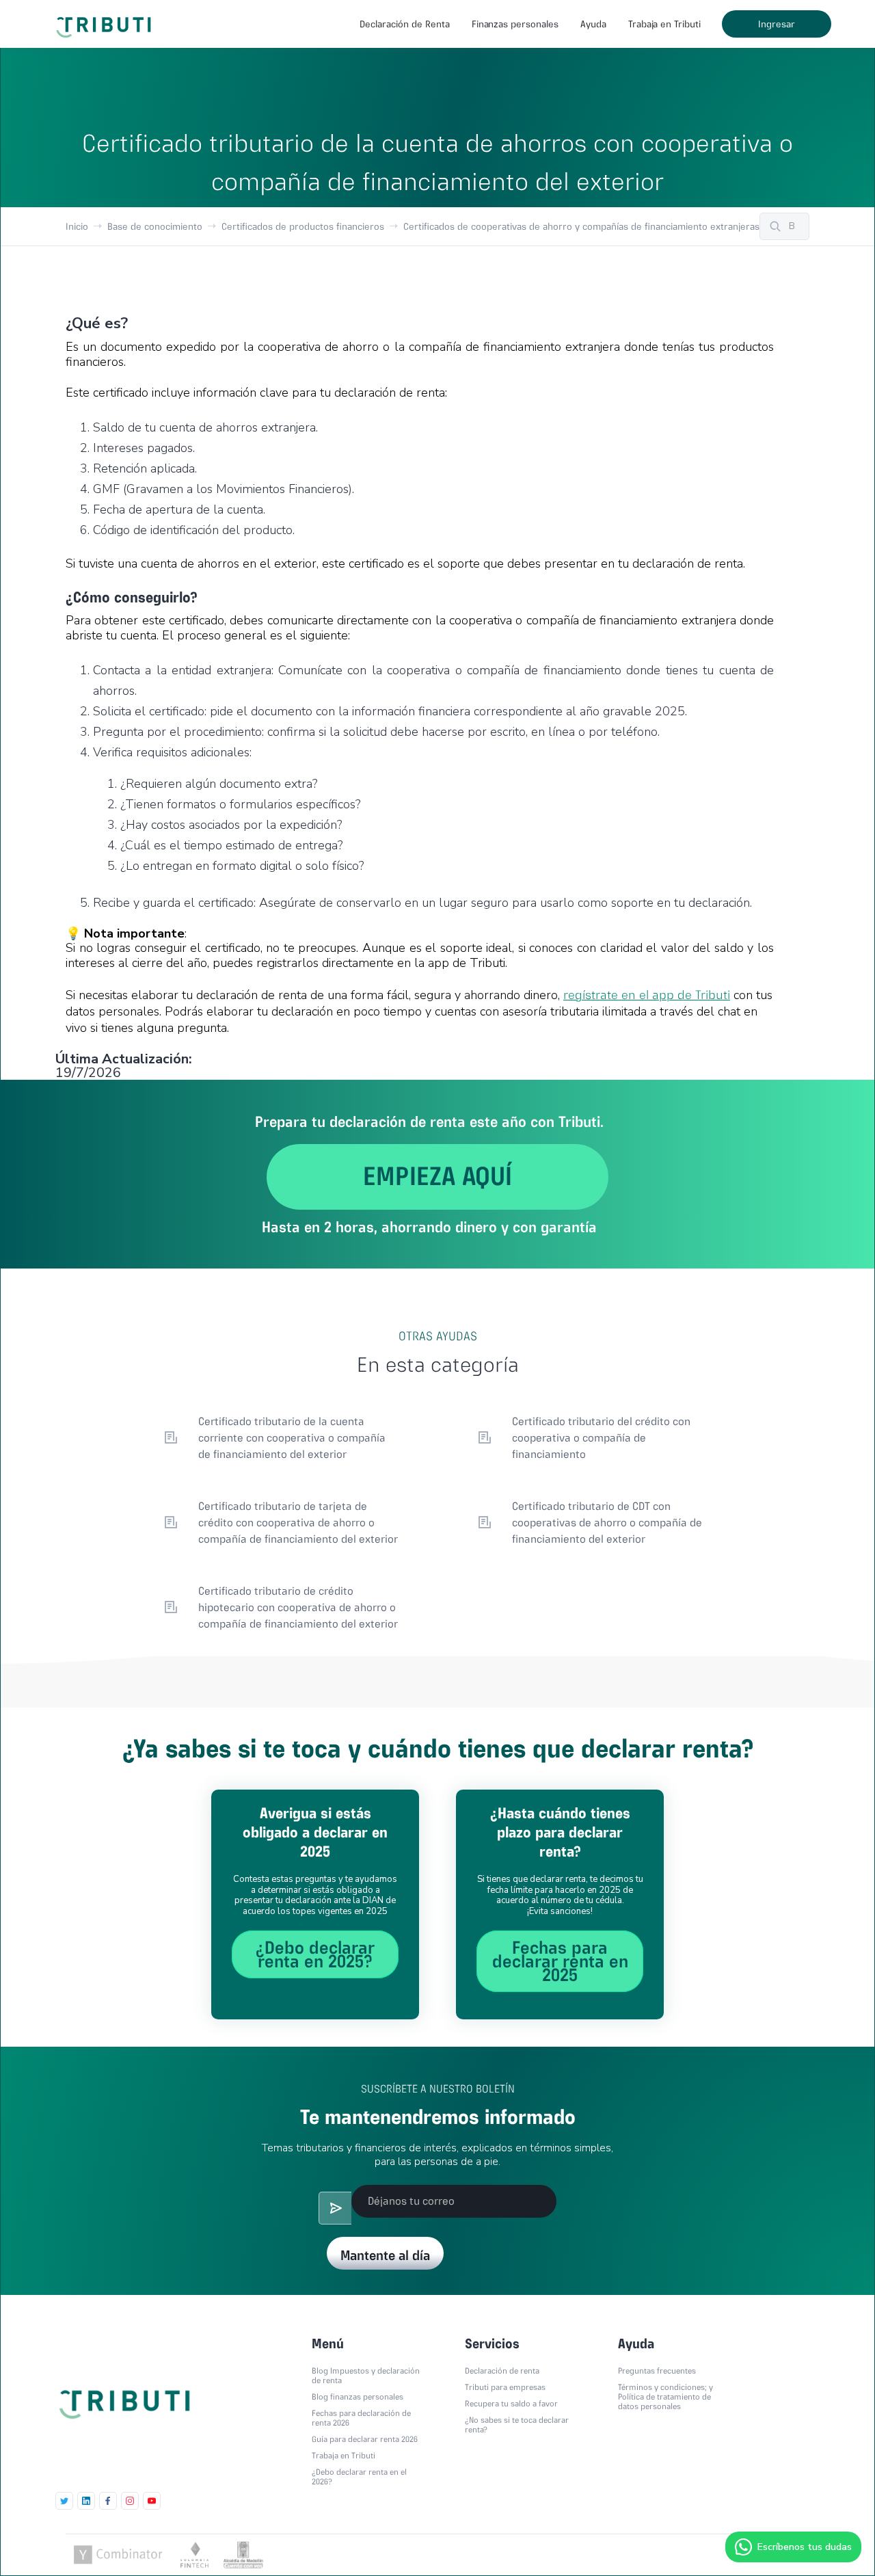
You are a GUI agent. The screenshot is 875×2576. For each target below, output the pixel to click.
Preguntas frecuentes (657, 2371)
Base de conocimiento (155, 226)
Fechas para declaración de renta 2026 (361, 2418)
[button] (404, 24)
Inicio (77, 226)
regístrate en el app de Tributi (647, 995)
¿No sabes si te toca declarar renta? (517, 2425)
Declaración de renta (502, 2371)
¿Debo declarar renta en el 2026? (359, 2477)
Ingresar (777, 24)
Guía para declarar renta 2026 (365, 2439)
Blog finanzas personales (358, 2397)
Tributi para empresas (505, 2387)
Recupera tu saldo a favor (511, 2404)
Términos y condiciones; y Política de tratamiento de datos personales (665, 2397)
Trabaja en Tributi (664, 24)
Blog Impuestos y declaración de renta (366, 2376)
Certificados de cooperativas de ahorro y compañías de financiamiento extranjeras (581, 226)
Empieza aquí (437, 1176)
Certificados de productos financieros (303, 226)
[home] (106, 21)
